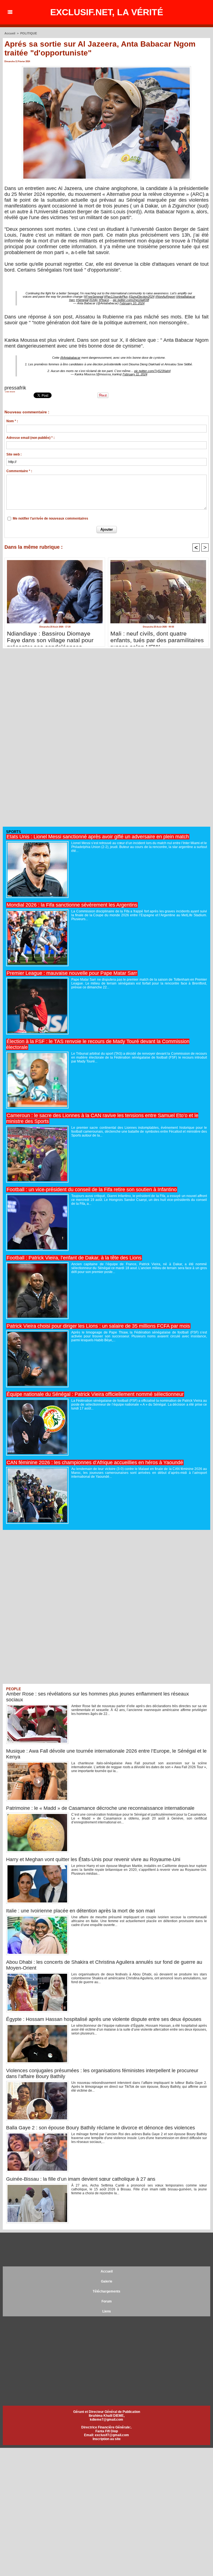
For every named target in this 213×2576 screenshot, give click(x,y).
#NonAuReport (165, 297)
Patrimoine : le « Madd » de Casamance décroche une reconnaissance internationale (100, 1808)
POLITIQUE (29, 33)
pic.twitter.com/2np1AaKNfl (131, 300)
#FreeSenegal (94, 297)
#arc (72, 300)
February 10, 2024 (132, 303)
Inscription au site (107, 2439)
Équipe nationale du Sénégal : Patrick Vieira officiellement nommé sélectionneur (95, 1394)
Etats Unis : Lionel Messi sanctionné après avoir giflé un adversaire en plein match (98, 837)
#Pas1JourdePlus (116, 297)
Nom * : (12, 421)
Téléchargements (106, 2291)
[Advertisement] (44, 740)
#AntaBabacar (186, 297)
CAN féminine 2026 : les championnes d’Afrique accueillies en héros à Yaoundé (95, 1462)
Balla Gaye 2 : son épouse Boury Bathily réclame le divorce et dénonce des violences (101, 2128)
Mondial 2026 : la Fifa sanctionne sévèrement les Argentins (72, 905)
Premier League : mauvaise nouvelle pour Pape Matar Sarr (72, 973)
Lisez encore (10, 392)
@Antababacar (70, 358)
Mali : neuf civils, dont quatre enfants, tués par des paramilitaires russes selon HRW (157, 637)
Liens (107, 2311)
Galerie (107, 2281)
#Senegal (82, 300)
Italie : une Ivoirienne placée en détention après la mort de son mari (81, 1911)
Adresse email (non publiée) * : (31, 438)
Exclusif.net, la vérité (107, 12)
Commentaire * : (19, 471)
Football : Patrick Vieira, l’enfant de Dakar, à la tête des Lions (74, 1258)
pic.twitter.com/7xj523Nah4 (152, 371)
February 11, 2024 (135, 374)
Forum (107, 2301)
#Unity (94, 300)
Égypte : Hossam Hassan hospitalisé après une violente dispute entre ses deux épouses (104, 2019)
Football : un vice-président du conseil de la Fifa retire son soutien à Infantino (92, 1190)
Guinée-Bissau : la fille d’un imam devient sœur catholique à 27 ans (81, 2179)
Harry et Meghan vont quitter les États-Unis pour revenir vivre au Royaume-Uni (93, 1859)
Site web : (14, 454)
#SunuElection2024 (142, 297)
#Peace (104, 300)
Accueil (10, 33)
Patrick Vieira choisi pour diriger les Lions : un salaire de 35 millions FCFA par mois (98, 1326)
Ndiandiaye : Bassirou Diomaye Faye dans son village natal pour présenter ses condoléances (50, 637)
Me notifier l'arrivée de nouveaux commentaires (50, 518)
